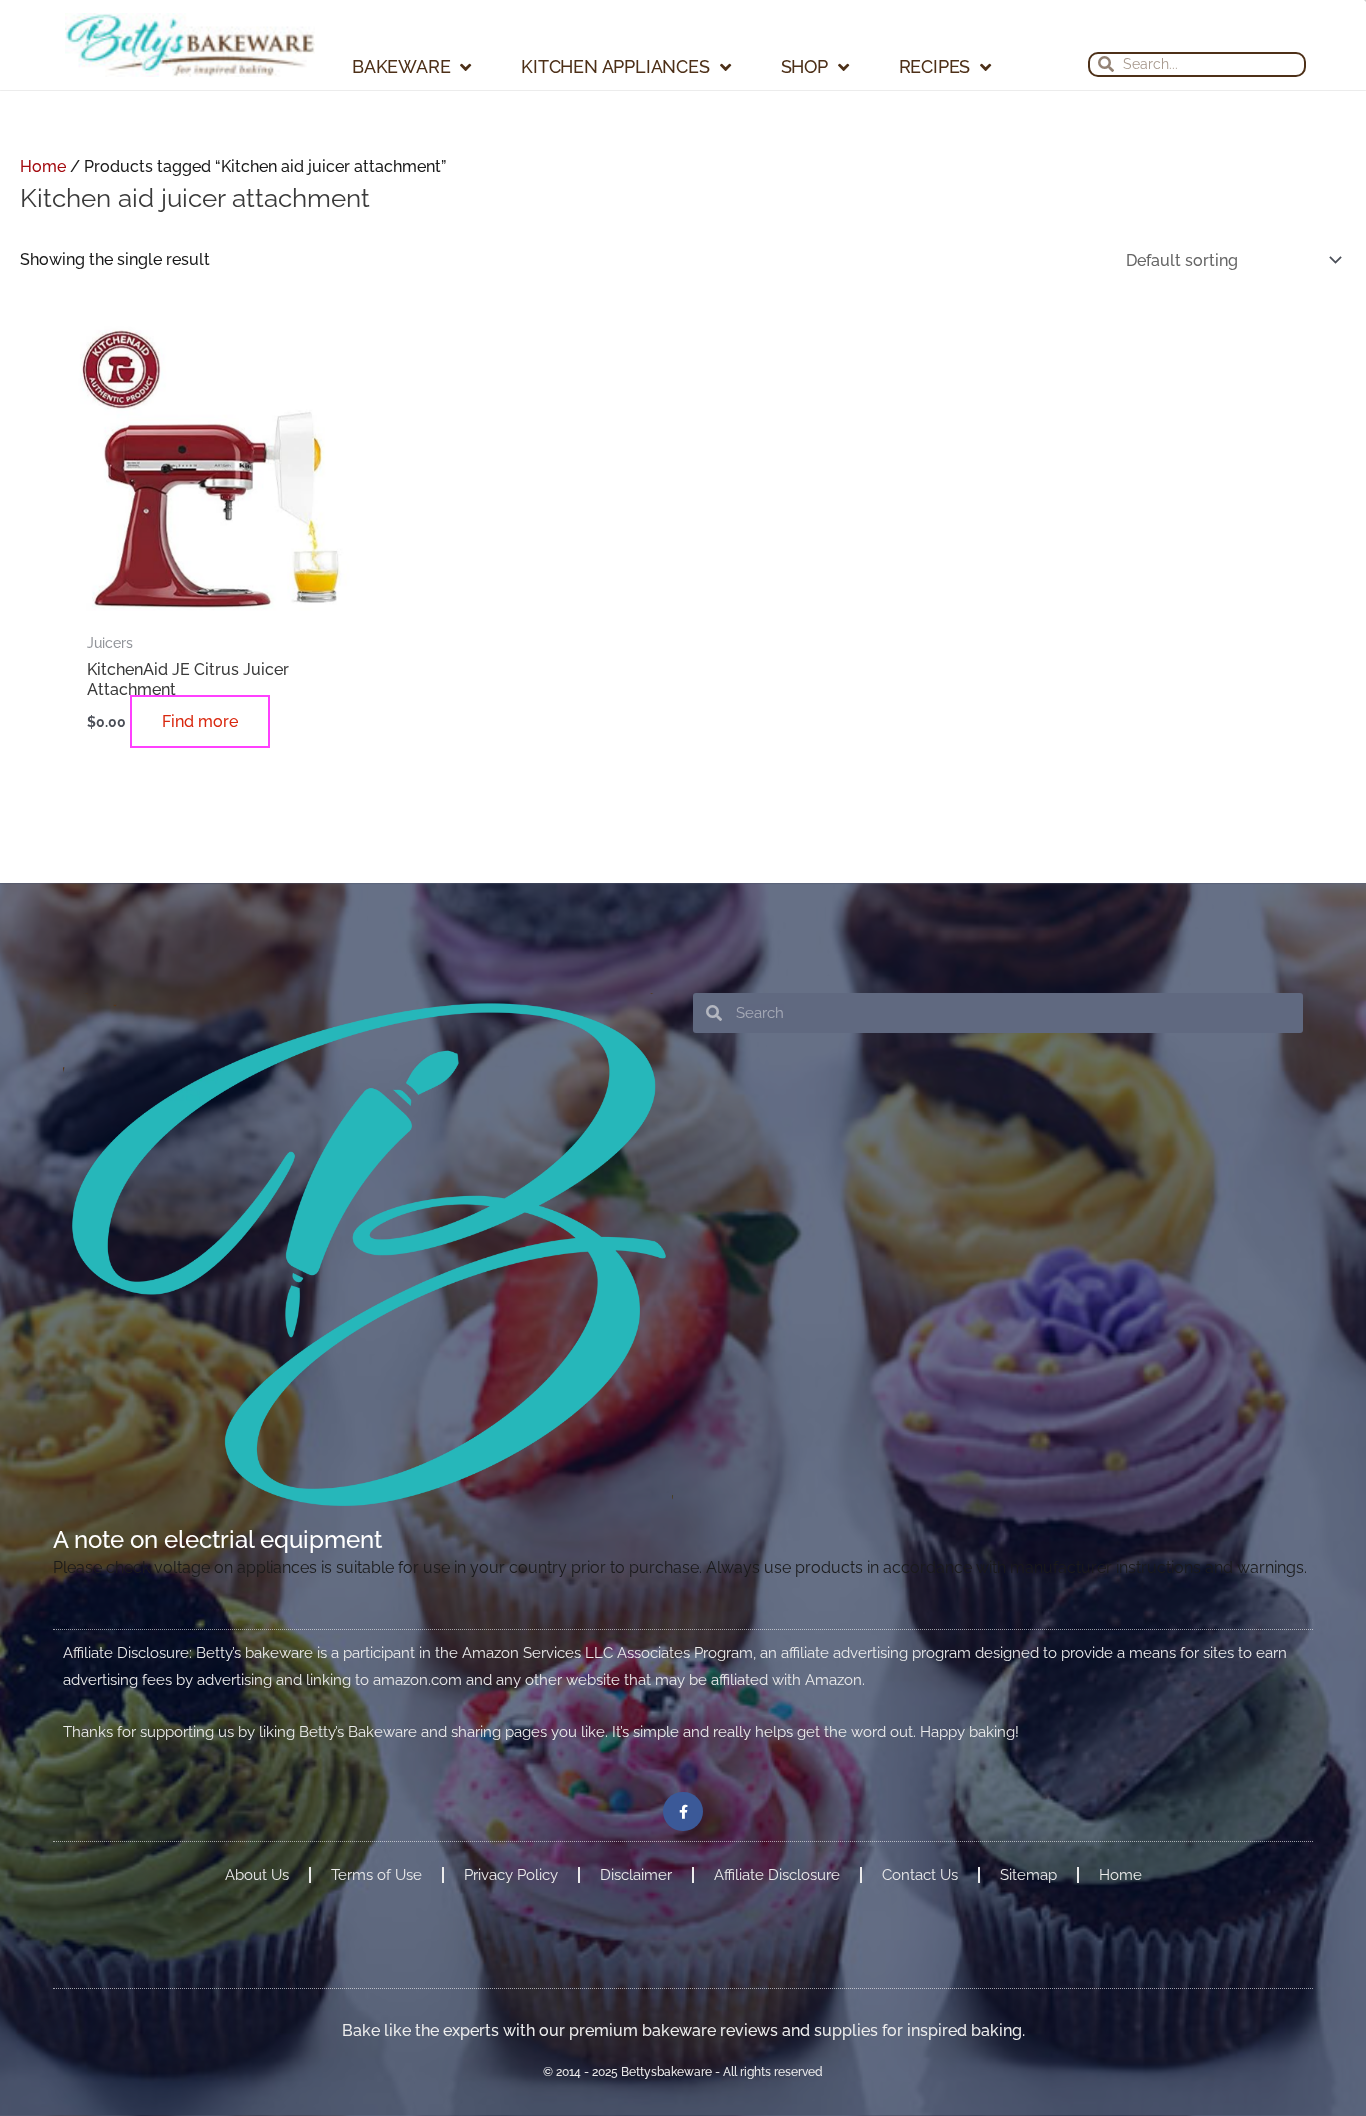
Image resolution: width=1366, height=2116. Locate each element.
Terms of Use (376, 1981)
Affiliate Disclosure (777, 1981)
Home (43, 166)
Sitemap (1028, 1981)
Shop (804, 67)
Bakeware (401, 67)
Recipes (935, 67)
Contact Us (920, 1981)
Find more (110, 796)
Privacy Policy (511, 1981)
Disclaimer (636, 1981)
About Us (257, 1981)
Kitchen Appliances (615, 67)
